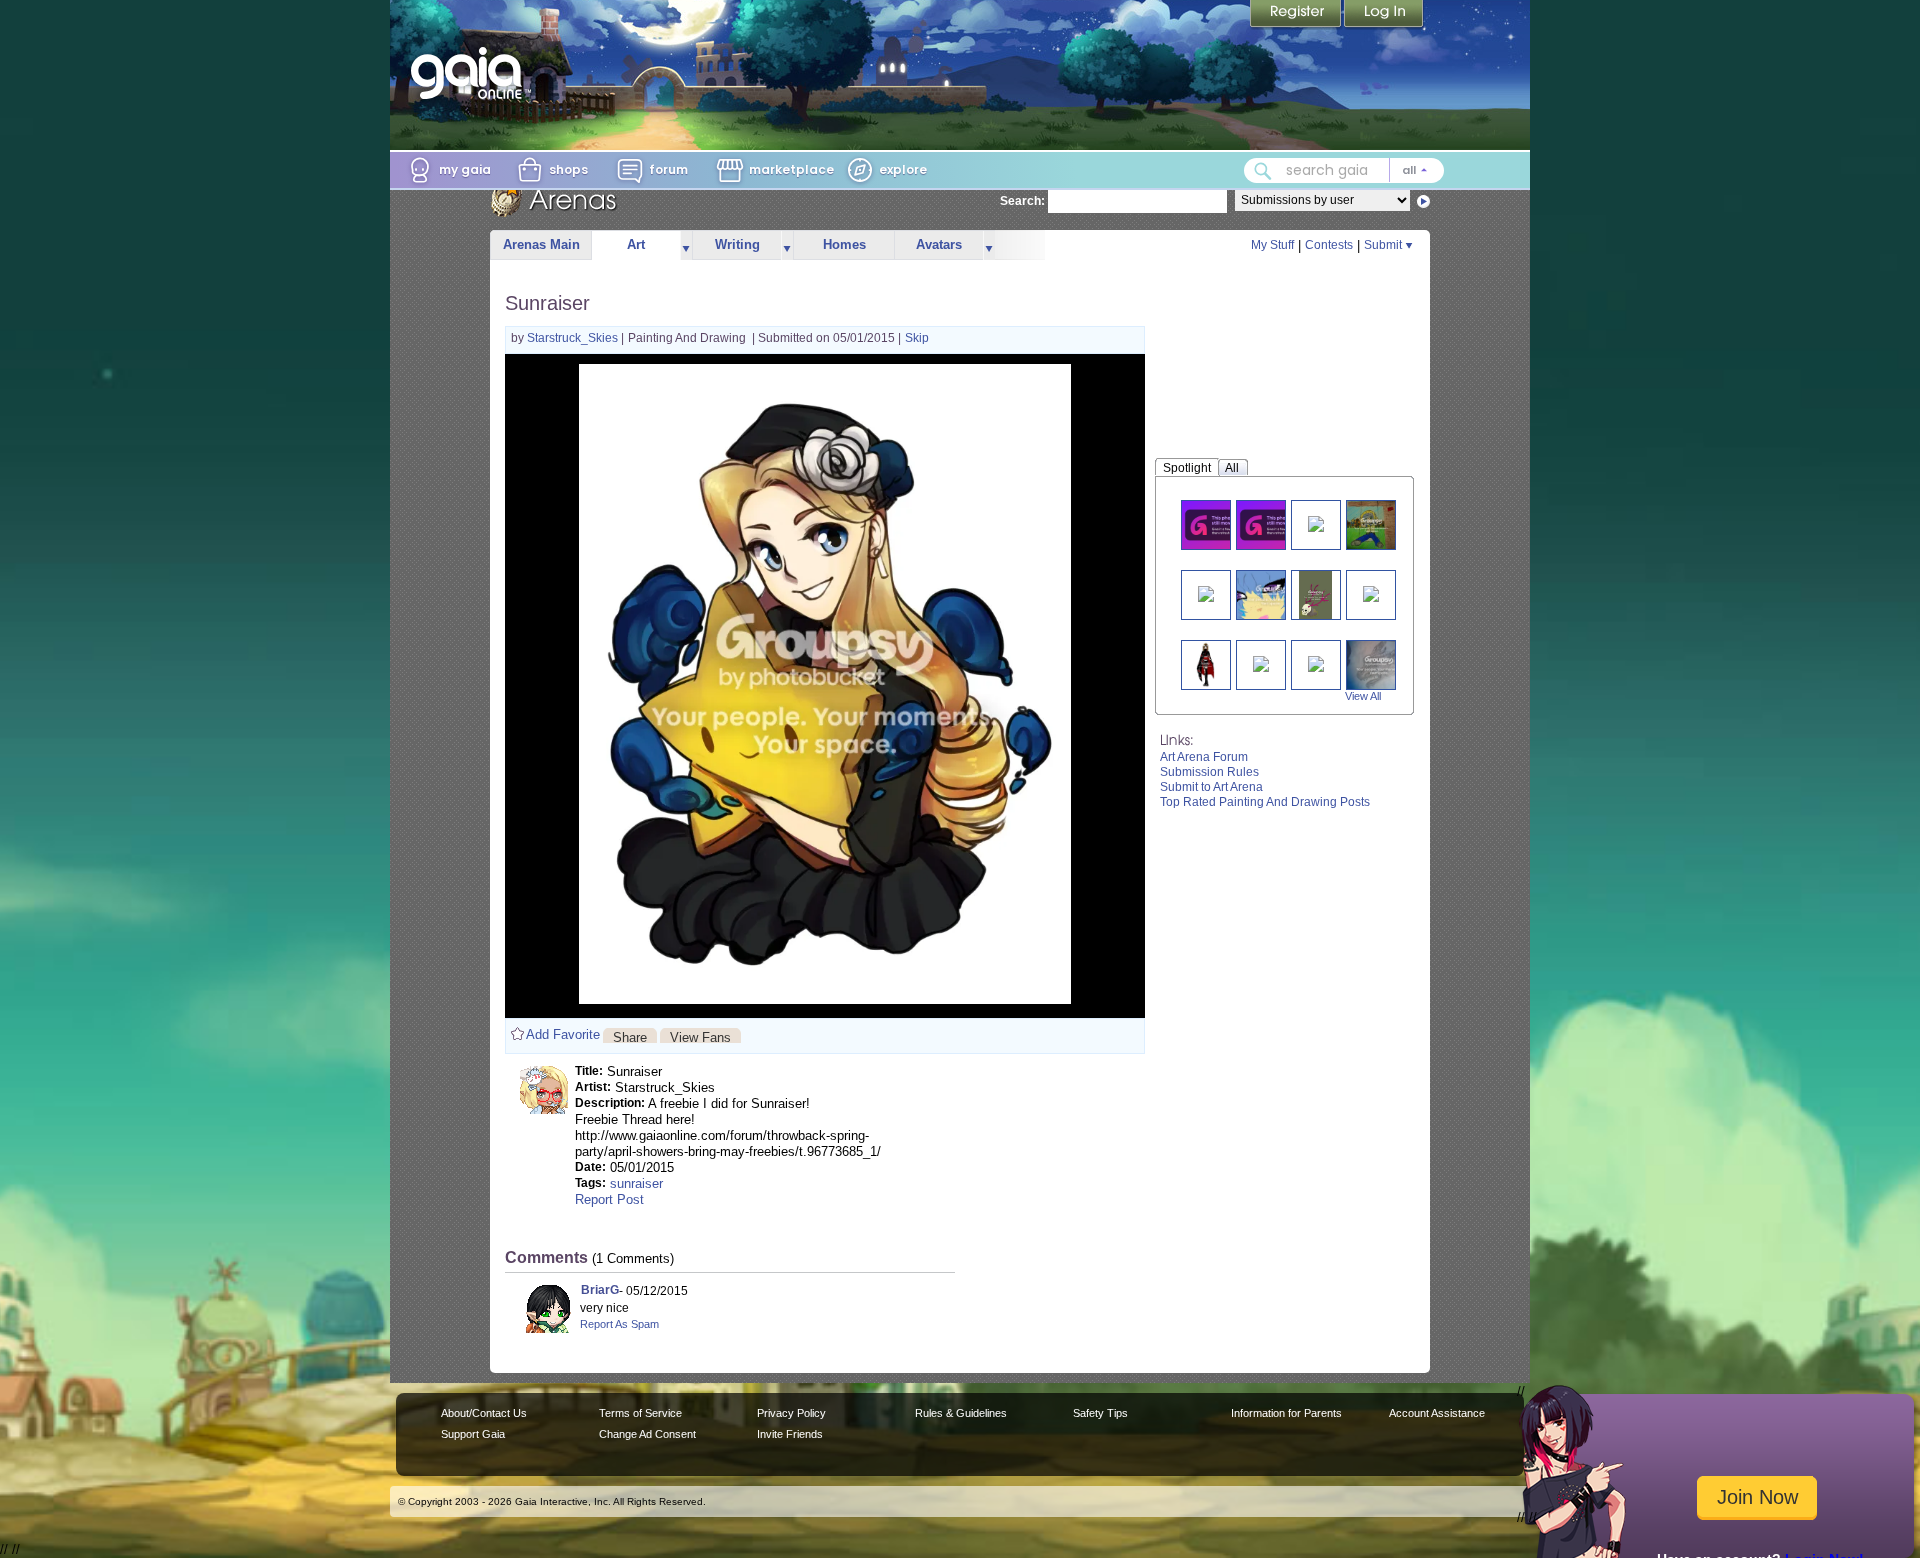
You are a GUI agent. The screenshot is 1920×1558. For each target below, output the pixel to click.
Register (1297, 15)
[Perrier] (1261, 662)
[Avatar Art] (1273, 524)
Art (636, 244)
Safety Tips (1100, 1413)
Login (1384, 15)
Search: (1022, 201)
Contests (1329, 245)
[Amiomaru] (1218, 524)
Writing (737, 244)
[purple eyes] (1271, 594)
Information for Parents (1286, 1413)
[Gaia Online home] (471, 73)
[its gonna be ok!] (1316, 662)
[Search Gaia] (1263, 171)
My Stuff (1272, 245)
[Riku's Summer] (1372, 524)
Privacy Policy (791, 1413)
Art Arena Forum (1204, 757)
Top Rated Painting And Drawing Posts (1265, 802)
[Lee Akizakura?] (1206, 664)
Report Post (609, 1199)
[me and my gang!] (1316, 522)
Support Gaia (473, 1434)
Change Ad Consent (647, 1434)
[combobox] (1344, 170)
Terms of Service (640, 1413)
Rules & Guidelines (961, 1413)
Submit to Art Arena (1211, 787)
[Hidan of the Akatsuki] (1371, 592)
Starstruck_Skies (574, 338)
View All (1363, 696)
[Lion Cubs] (1206, 592)
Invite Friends (790, 1434)
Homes (844, 244)
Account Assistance (1437, 1413)
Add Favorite (563, 1034)
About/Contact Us (484, 1413)
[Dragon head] (1379, 664)
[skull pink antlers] (1315, 594)
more (686, 245)
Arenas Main (541, 244)
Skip (917, 338)
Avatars (939, 244)
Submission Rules (1209, 772)
